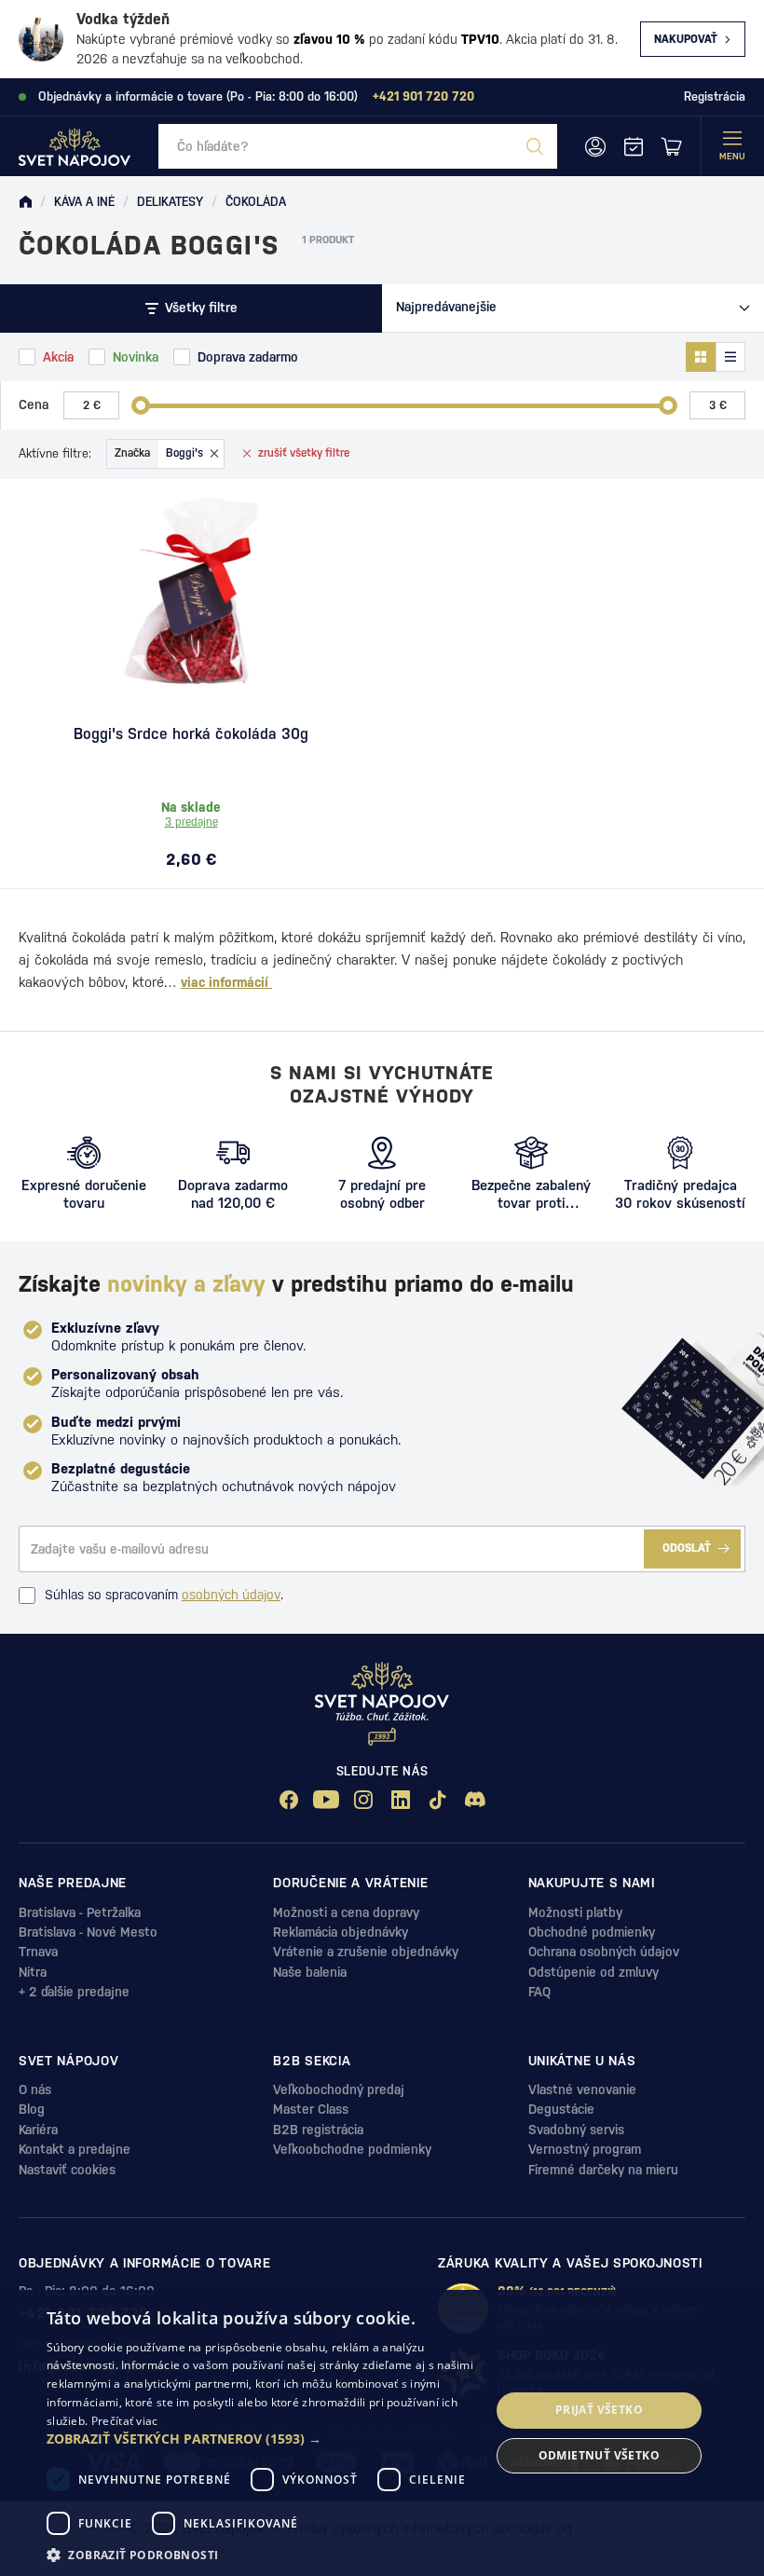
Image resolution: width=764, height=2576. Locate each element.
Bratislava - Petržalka (80, 1912)
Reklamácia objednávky (341, 1932)
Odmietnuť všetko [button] (599, 2455)
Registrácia (715, 96)
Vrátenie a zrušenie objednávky (366, 1952)
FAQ (539, 1992)
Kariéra (38, 2130)
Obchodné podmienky (592, 1932)
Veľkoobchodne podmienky (352, 2149)
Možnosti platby (575, 1912)
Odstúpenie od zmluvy (593, 1972)
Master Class (311, 2109)
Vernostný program (585, 2149)
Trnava (38, 1952)
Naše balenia (310, 1972)
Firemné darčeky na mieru (603, 2170)
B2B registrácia (318, 2130)
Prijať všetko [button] (599, 2410)
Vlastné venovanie (582, 2090)
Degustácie (561, 2109)
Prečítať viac (125, 2421)
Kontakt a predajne (75, 2149)
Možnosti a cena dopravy (346, 1912)
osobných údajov (231, 1595)
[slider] (141, 405)
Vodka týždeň (123, 19)
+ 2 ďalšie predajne (74, 1992)
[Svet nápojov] (25, 202)
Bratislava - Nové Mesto (88, 1932)
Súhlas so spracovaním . (164, 1595)
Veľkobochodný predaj (339, 2090)
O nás (35, 2090)
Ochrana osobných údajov (604, 1952)
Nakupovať (686, 39)
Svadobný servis (576, 2130)
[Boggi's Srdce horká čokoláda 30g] (191, 591)
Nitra (33, 1972)
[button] (262, 2439)
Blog (32, 2109)
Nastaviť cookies (67, 2170)
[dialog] (382, 2433)
